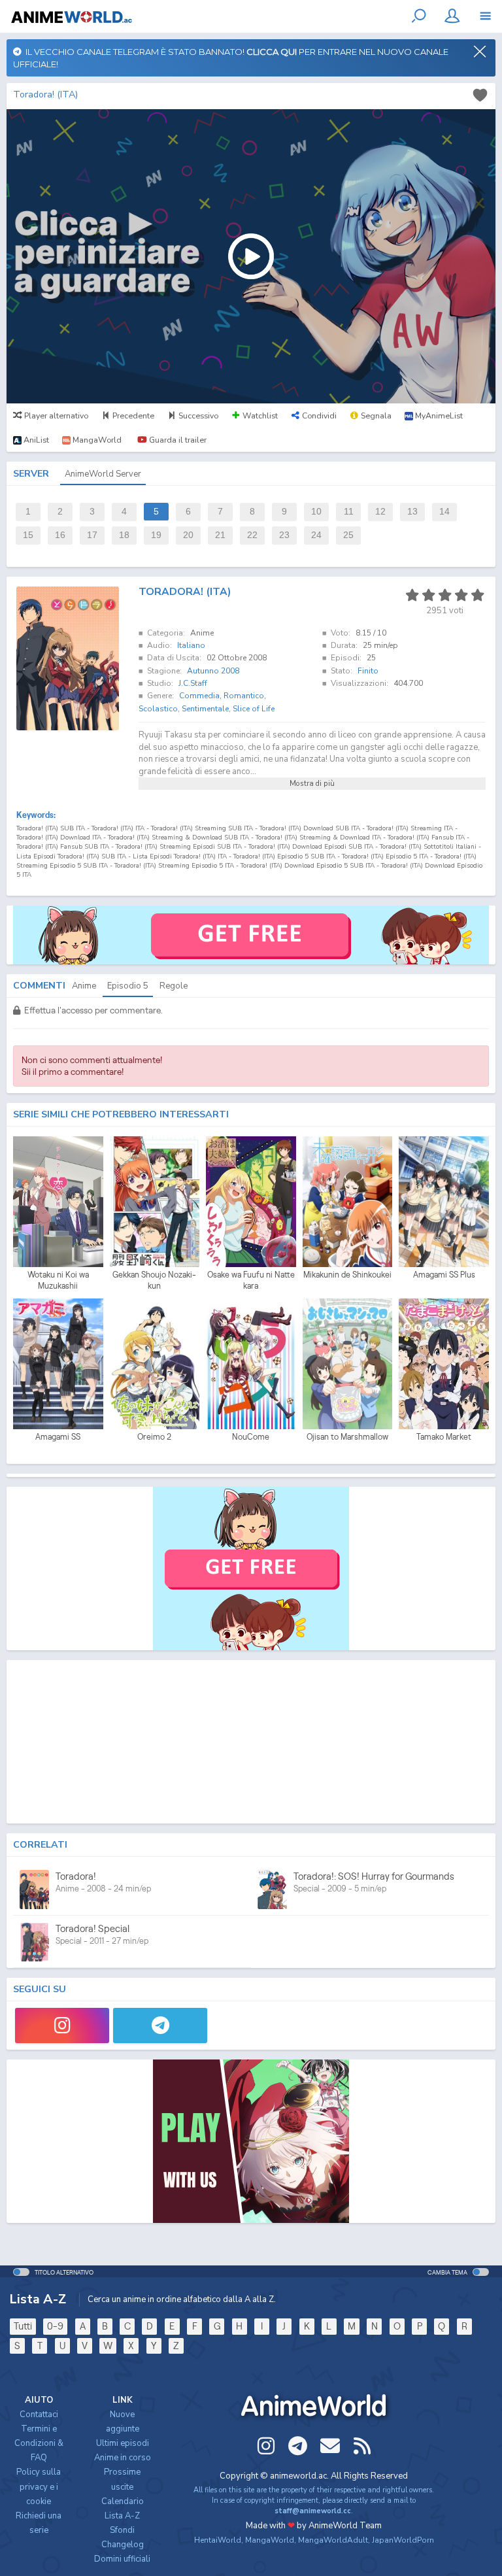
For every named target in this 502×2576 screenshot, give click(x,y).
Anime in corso (123, 2458)
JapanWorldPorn (403, 2540)
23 (284, 535)
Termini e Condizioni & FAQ (39, 2443)
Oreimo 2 (154, 1437)
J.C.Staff (193, 683)
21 (220, 535)
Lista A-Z (122, 2516)
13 (412, 512)
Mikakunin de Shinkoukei (347, 1275)
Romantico (244, 696)
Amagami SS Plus (444, 1275)
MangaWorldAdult (333, 2540)
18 (124, 535)
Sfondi (122, 2530)
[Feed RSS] (362, 2446)
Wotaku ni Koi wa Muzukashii (58, 1280)
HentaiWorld (218, 2540)
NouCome (251, 1437)
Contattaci (39, 2415)
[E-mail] (330, 2446)
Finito (368, 671)
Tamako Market (444, 1437)
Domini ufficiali (122, 2559)
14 (444, 512)
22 (252, 535)
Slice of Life (254, 709)
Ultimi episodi (123, 2443)
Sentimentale (205, 709)
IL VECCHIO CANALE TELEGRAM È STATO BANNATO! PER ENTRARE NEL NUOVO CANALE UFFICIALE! (231, 58)
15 (28, 535)
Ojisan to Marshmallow (347, 1437)
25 (348, 535)
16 (60, 535)
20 (188, 535)
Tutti (23, 2326)
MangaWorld (270, 2540)
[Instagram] (62, 2025)
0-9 (55, 2326)
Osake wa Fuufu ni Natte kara (251, 1280)
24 (316, 535)
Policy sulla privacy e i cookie (39, 2486)
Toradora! (76, 1876)
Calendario (123, 2501)
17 (92, 535)
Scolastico (158, 709)
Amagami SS (58, 1437)
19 (156, 535)
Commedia (199, 696)
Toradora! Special (92, 1928)
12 (380, 512)
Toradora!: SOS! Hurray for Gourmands (374, 1876)
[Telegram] (160, 2025)
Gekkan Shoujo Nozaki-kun (154, 1280)
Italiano (191, 645)
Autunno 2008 (213, 671)
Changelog (123, 2545)
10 (316, 512)
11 (349, 512)
